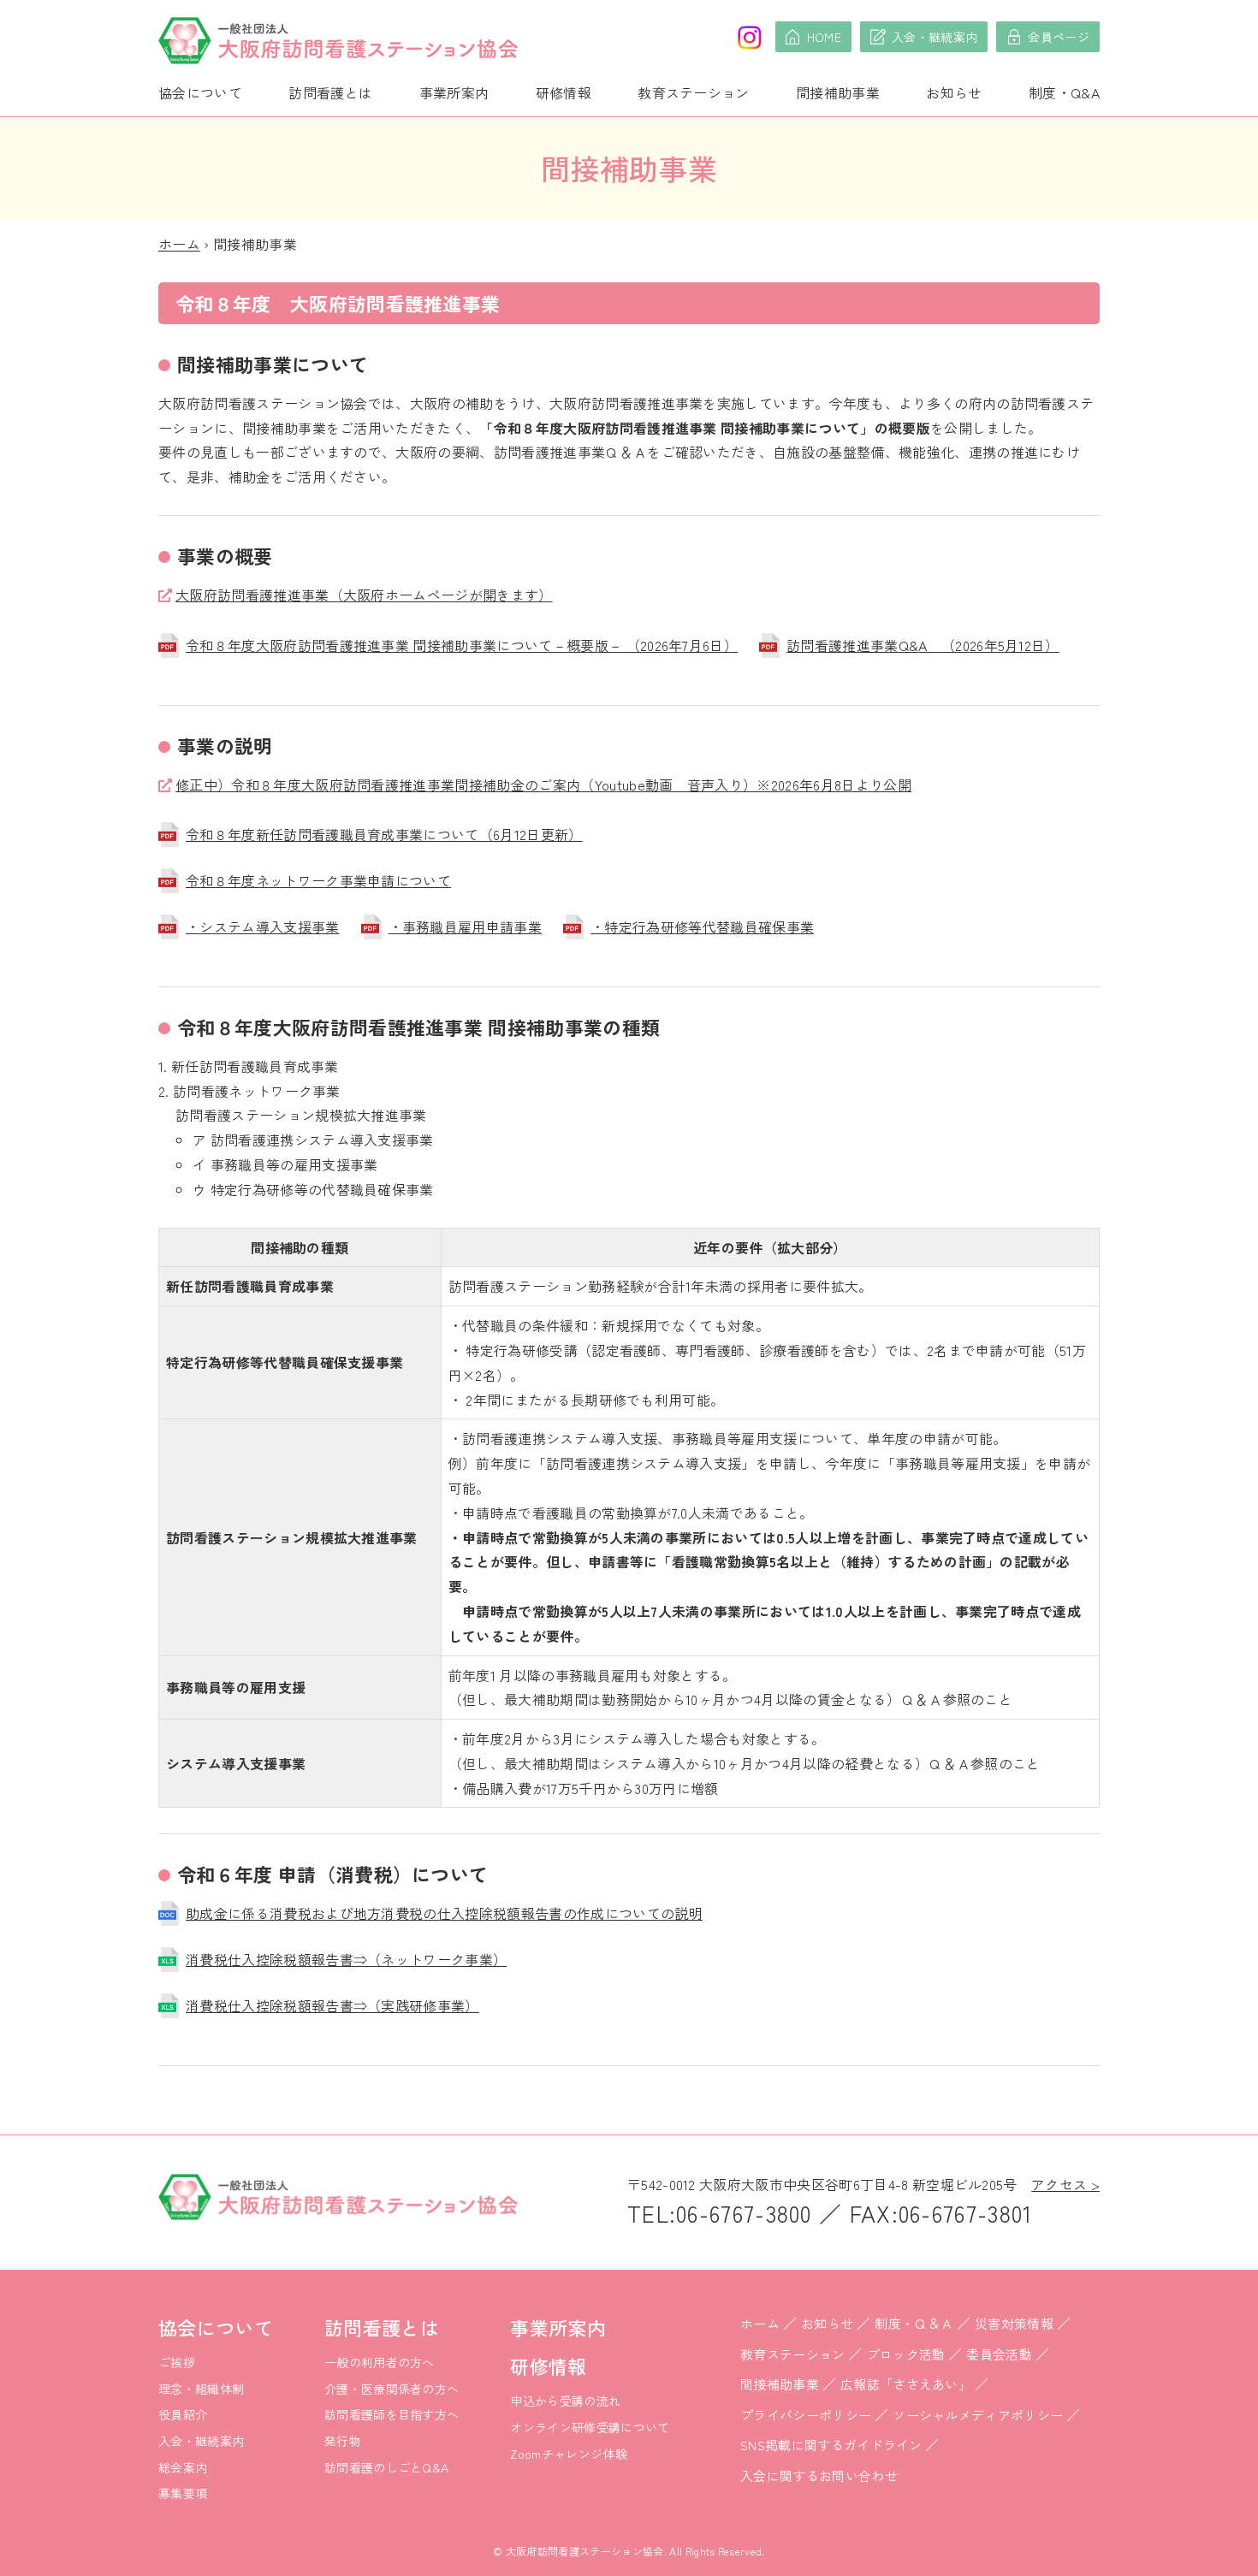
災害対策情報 (1014, 2323)
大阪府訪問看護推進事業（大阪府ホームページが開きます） (364, 595)
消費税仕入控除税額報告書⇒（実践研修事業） (332, 2005)
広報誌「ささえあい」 (906, 2384)
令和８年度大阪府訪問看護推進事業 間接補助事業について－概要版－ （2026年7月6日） (462, 645)
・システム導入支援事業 (263, 927)
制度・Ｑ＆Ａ (914, 2323)
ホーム (179, 244)
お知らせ (954, 92)
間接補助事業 (838, 92)
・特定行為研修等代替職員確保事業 (702, 927)
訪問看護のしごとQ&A (387, 2467)
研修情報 (564, 92)
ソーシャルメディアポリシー (978, 2415)
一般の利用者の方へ (380, 2362)
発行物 (343, 2441)
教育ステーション (694, 92)
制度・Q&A (1064, 92)
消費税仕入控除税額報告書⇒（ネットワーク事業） (346, 1959)
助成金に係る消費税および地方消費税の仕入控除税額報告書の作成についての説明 (444, 1913)
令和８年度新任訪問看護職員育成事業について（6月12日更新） (384, 834)
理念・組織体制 (201, 2389)
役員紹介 (183, 2414)
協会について (200, 92)
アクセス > (1065, 2184)
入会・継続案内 (201, 2441)
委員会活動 (999, 2354)
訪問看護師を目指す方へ (392, 2414)
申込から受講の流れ (565, 2401)
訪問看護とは (330, 92)
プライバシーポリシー (806, 2415)
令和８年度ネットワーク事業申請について (318, 880)
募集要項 (183, 2493)
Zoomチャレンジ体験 (569, 2454)
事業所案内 (454, 92)
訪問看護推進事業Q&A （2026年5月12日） (923, 645)
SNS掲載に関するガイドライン (831, 2445)
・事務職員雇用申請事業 (466, 927)
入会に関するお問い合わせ (819, 2475)
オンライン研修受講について (590, 2427)
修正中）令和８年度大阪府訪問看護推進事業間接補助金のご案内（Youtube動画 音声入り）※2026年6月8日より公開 (543, 785)
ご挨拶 (177, 2362)
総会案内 (183, 2467)
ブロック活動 (906, 2354)
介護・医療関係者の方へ (392, 2389)
